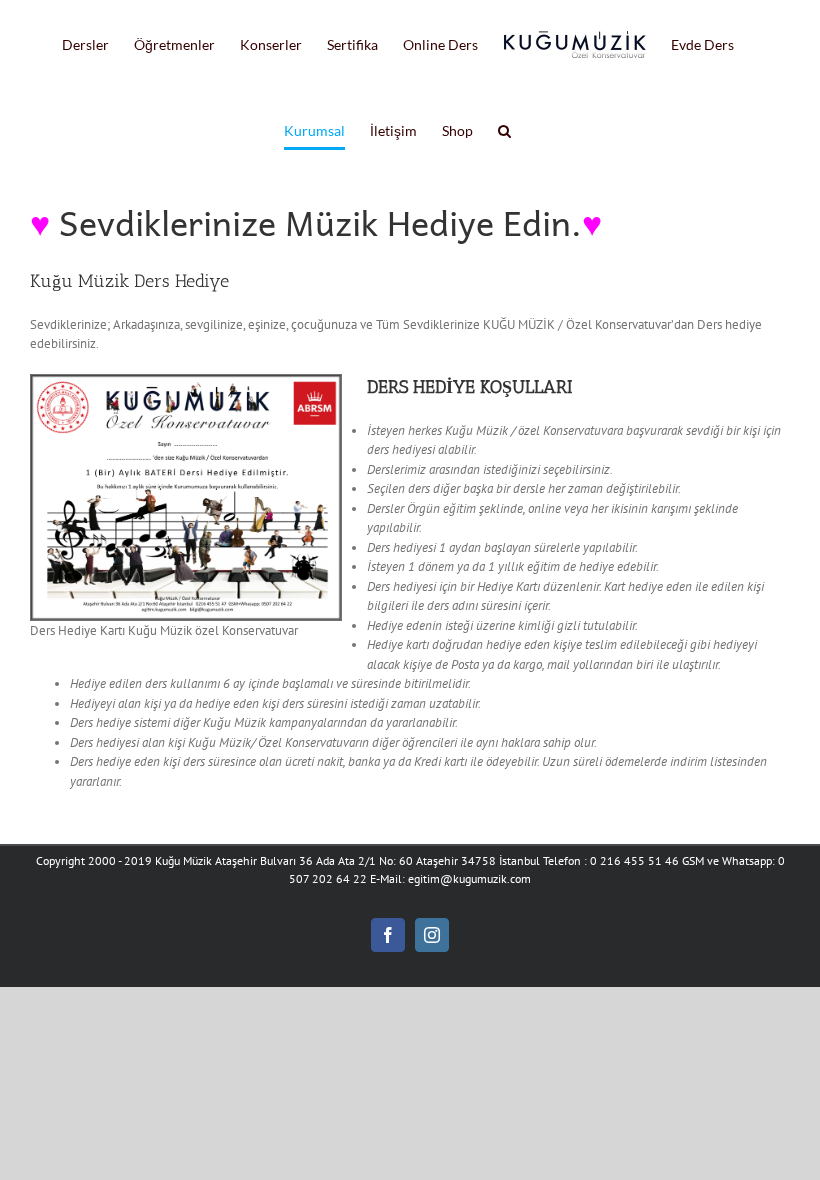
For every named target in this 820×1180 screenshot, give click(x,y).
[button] (504, 131)
